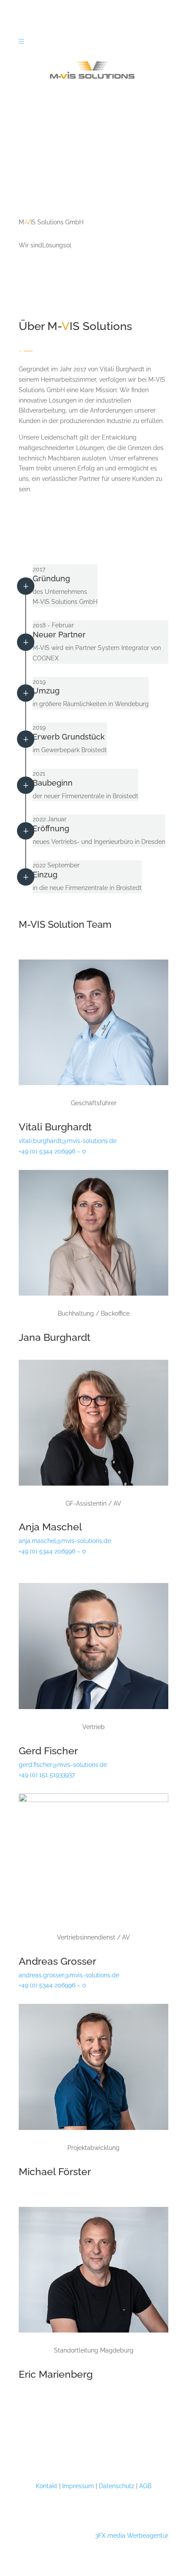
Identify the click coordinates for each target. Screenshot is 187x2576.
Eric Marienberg (56, 2374)
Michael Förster (55, 2171)
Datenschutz (117, 2486)
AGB (145, 2486)
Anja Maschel (50, 1527)
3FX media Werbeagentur (132, 2536)
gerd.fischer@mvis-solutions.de (63, 1765)
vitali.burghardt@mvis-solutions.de (68, 1141)
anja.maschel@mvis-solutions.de (65, 1541)
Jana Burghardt (55, 1337)
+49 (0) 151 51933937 (47, 1775)
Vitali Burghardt (55, 1127)
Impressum (78, 2486)
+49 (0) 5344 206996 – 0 (52, 1151)
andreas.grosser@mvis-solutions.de (69, 1975)
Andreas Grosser (57, 1961)
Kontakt (47, 2486)
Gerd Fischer (48, 1751)
